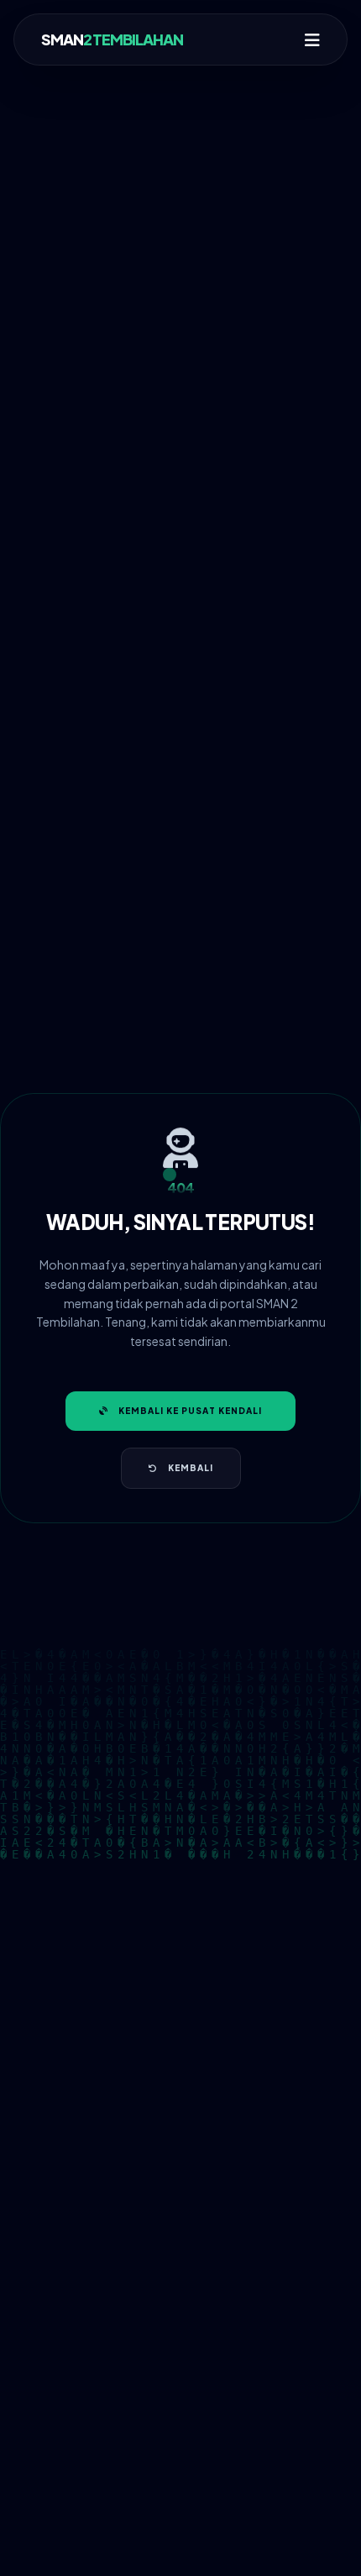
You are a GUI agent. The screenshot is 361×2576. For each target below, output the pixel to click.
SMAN (112, 39)
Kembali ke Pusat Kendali (190, 1411)
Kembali (191, 1468)
